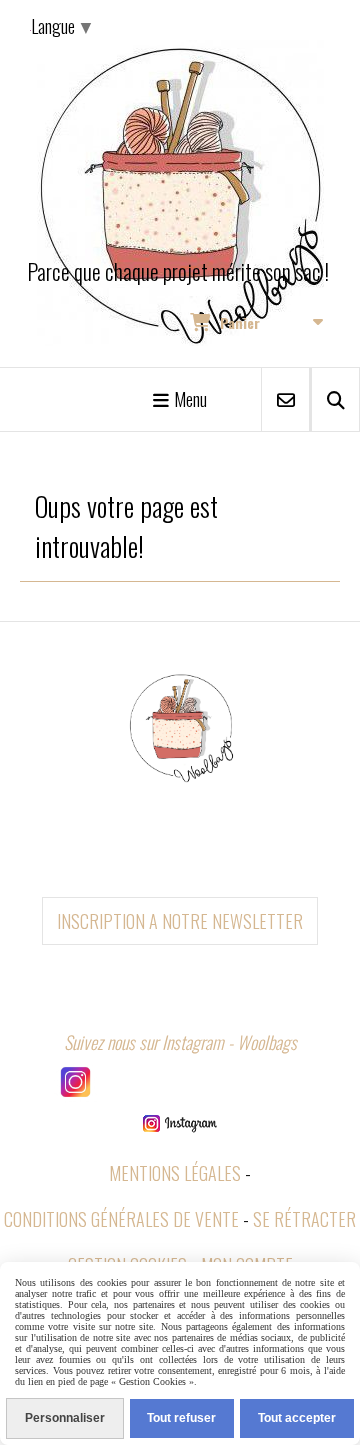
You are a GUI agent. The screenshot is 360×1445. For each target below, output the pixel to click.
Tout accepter (297, 1418)
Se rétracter (304, 1219)
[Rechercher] (335, 399)
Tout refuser (181, 1418)
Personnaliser (65, 1418)
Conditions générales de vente (121, 1219)
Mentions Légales (175, 1173)
